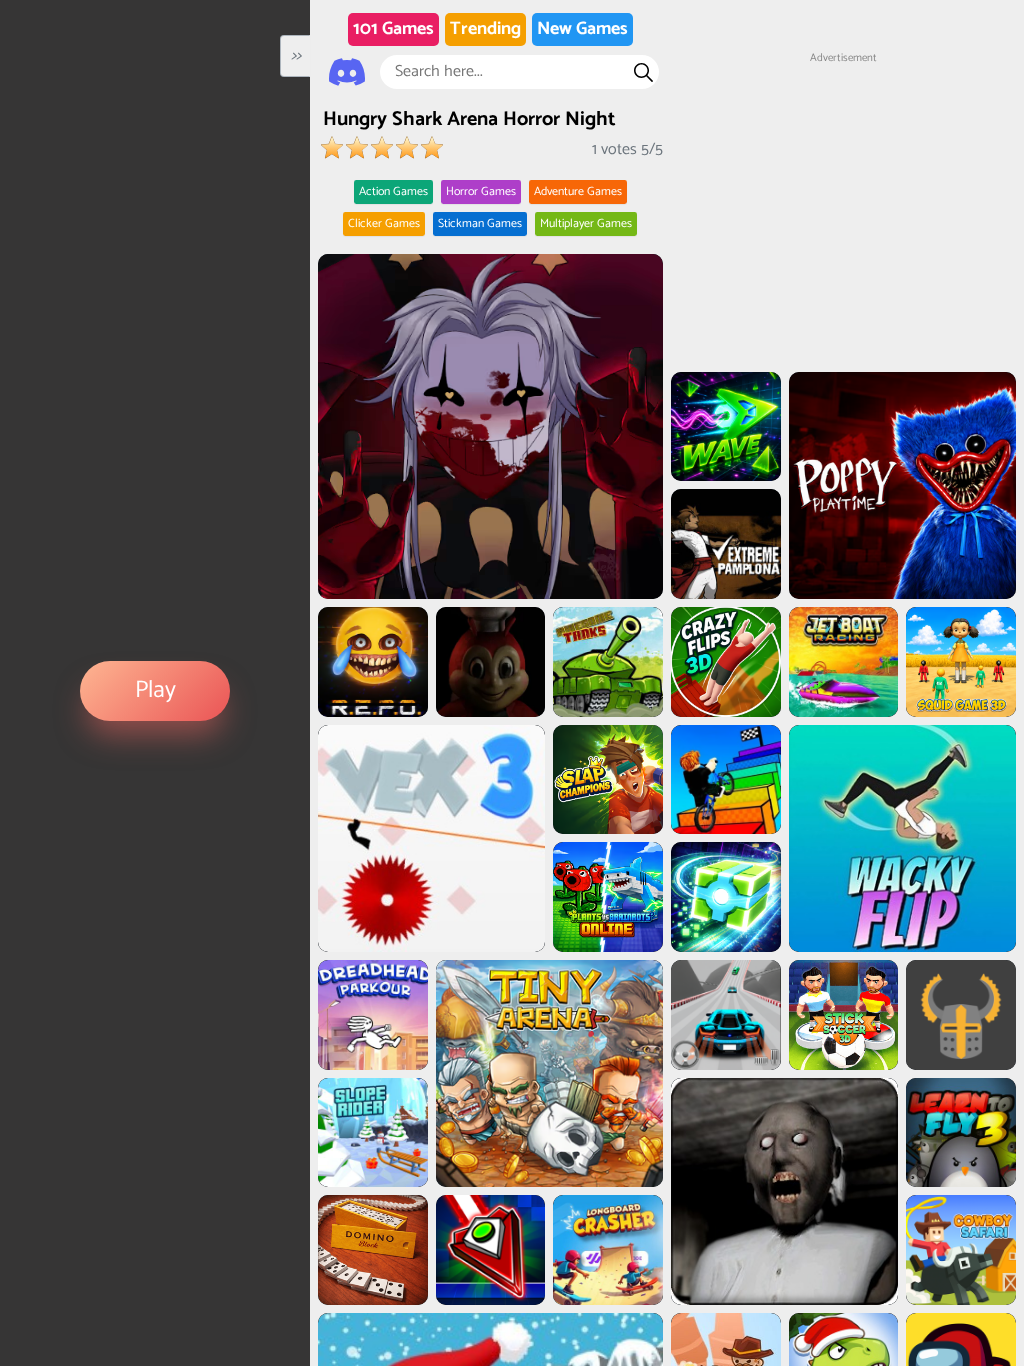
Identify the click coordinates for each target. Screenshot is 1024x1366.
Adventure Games (578, 191)
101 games (393, 29)
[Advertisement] (843, 191)
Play (155, 690)
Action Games (393, 191)
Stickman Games (480, 223)
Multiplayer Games (586, 223)
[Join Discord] (347, 72)
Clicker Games (384, 223)
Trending (485, 29)
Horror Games (481, 191)
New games (582, 29)
